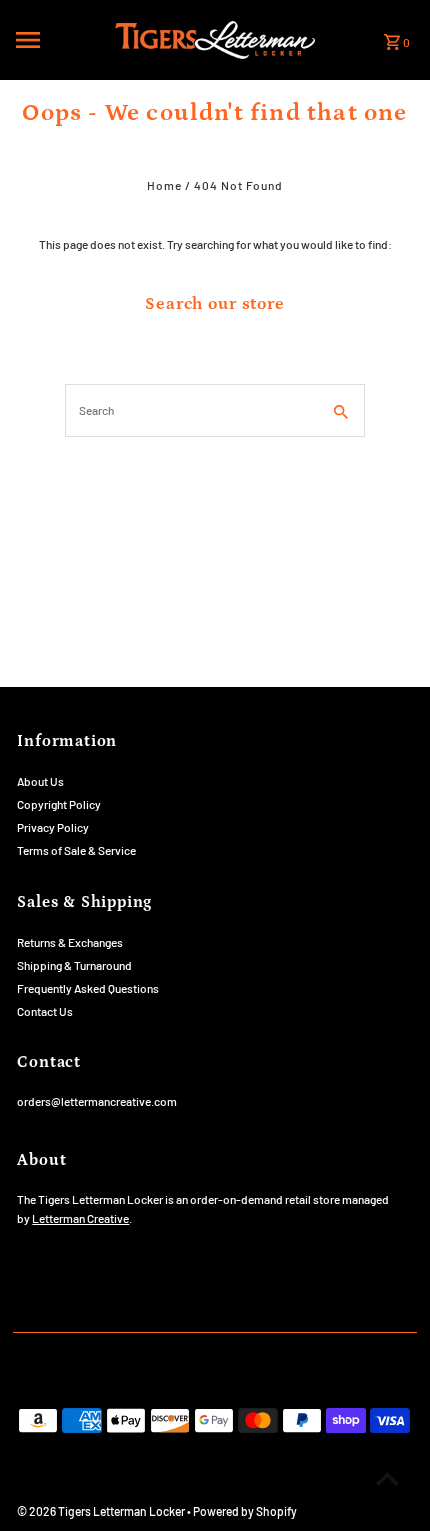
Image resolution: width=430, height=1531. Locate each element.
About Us (40, 781)
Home (164, 185)
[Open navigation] (59, 40)
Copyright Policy (59, 804)
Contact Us (45, 1011)
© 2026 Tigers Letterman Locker (102, 1511)
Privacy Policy (53, 827)
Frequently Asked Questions (88, 988)
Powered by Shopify (245, 1511)
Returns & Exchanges (70, 942)
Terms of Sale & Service (76, 850)
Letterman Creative (80, 1218)
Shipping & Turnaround (74, 965)
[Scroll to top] (387, 1478)
